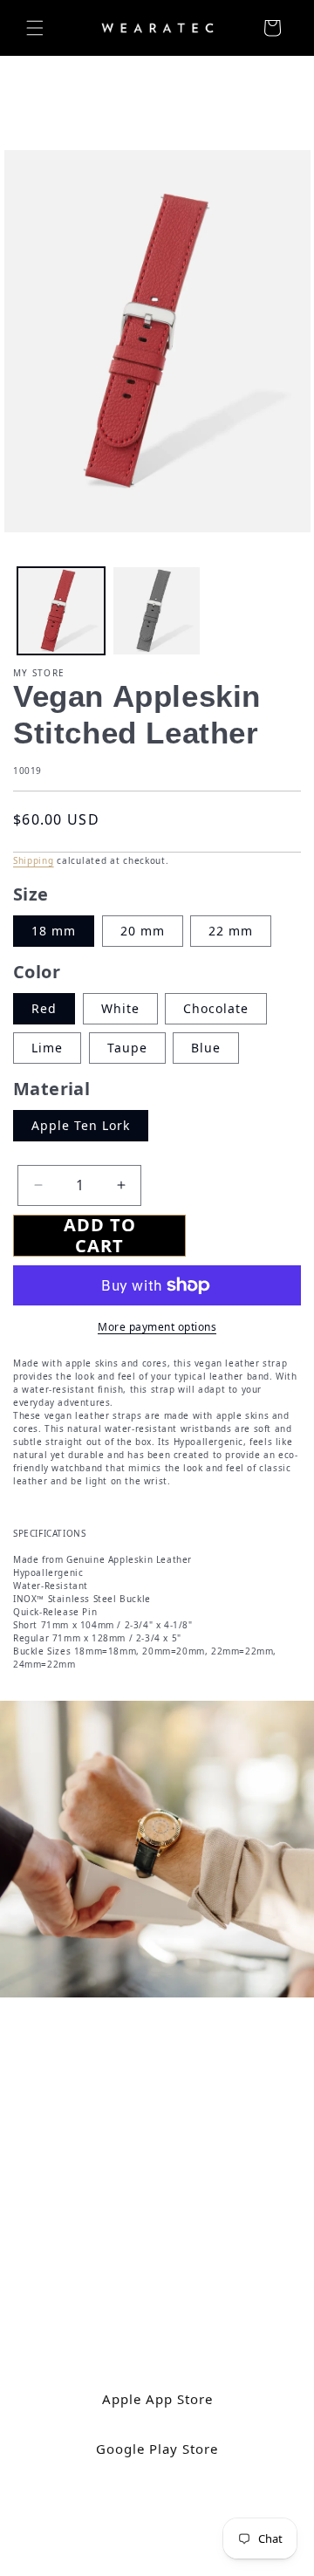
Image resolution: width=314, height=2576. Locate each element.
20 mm (143, 931)
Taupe (127, 1048)
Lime (47, 1048)
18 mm (54, 931)
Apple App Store (157, 2398)
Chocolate (216, 1008)
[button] (35, 28)
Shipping (34, 860)
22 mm (231, 931)
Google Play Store (157, 2448)
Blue (206, 1048)
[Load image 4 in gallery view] (157, 611)
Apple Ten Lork (81, 1125)
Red (44, 1008)
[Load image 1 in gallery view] (61, 611)
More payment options (157, 1327)
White (120, 1008)
